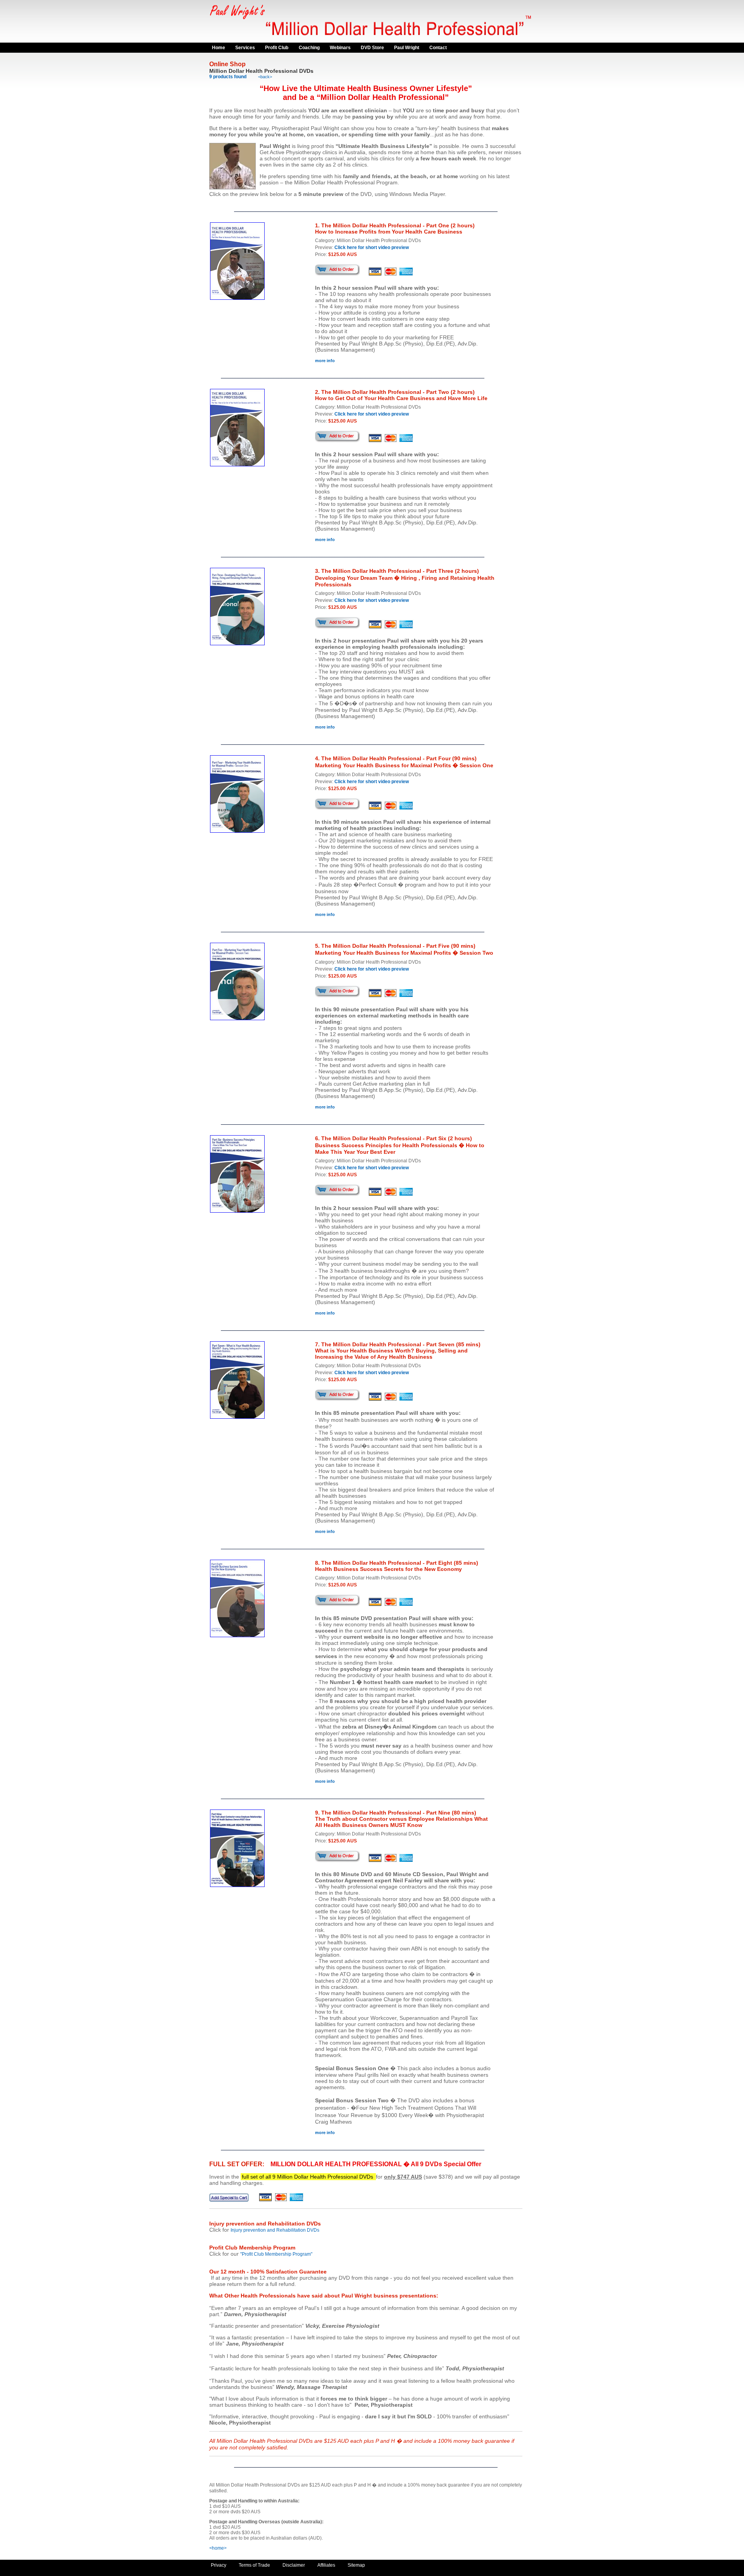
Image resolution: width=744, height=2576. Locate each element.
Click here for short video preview (372, 247)
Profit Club (277, 48)
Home (219, 48)
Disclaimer (294, 2565)
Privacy (219, 2565)
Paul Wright (407, 48)
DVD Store (372, 48)
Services (245, 48)
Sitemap (356, 2565)
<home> (218, 2548)
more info (325, 361)
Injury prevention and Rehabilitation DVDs (275, 2230)
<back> (265, 77)
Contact (438, 48)
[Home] (372, 41)
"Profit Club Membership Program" (276, 2254)
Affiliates (326, 2565)
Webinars (340, 48)
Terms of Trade (254, 2565)
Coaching (309, 48)
